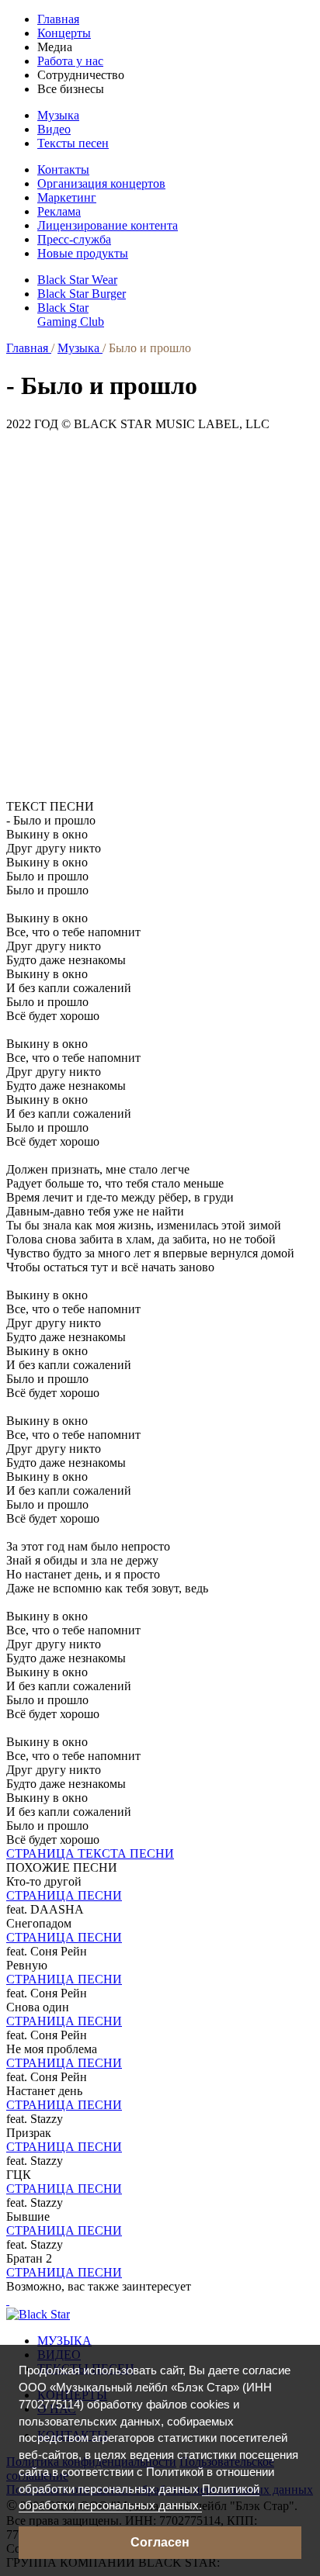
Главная (58, 19)
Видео (54, 129)
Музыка (58, 115)
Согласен (160, 2542)
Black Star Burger (82, 294)
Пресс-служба (74, 239)
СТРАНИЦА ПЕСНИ (64, 1895)
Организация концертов (101, 183)
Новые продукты (83, 253)
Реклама (59, 211)
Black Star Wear (77, 280)
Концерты (64, 33)
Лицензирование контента (108, 225)
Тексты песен (73, 143)
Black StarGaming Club (71, 315)
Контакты (63, 169)
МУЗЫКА (64, 2341)
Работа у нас (70, 61)
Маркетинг (67, 197)
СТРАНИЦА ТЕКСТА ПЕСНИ (90, 1853)
